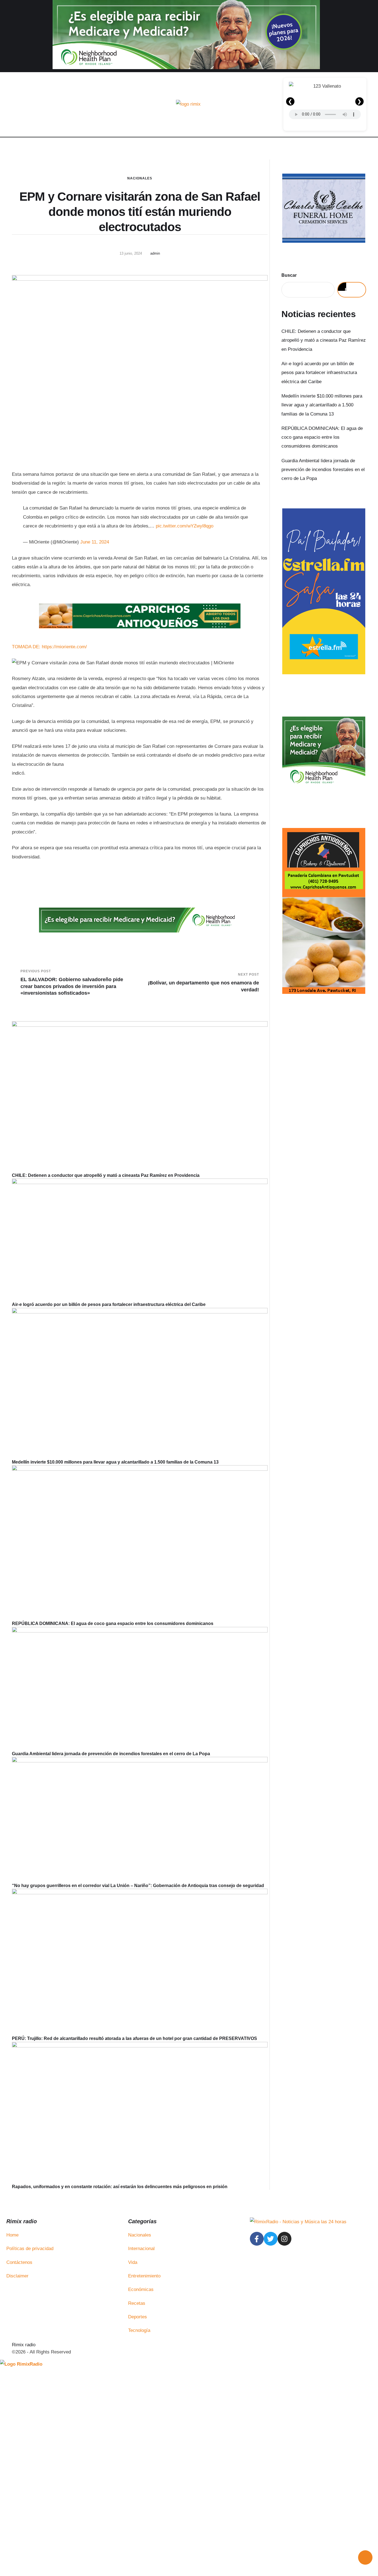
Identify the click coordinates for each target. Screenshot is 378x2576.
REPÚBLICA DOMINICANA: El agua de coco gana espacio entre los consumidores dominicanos (113, 1623)
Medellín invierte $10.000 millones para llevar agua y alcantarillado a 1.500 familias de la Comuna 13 (115, 1462)
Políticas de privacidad (30, 2249)
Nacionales (140, 178)
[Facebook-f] (257, 2239)
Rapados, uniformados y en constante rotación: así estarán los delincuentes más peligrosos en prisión (120, 2187)
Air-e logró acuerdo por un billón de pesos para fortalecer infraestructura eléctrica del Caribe (109, 1304)
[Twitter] (271, 2239)
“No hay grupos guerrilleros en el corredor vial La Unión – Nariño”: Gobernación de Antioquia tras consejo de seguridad (138, 1886)
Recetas (137, 2303)
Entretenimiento (144, 2276)
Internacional (141, 2249)
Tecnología (139, 2330)
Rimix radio (24, 2345)
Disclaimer (17, 2276)
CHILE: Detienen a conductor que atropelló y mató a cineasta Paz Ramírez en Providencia (106, 1175)
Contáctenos (19, 2262)
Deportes (138, 2317)
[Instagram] (284, 2239)
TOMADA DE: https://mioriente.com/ (49, 647)
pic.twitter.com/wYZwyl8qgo (185, 526)
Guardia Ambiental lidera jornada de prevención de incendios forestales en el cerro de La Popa (111, 1754)
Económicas (141, 2289)
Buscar (289, 275)
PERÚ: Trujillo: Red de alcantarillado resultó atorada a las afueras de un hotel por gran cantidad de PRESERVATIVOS (134, 2038)
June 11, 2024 (95, 542)
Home (12, 2235)
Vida (133, 2262)
